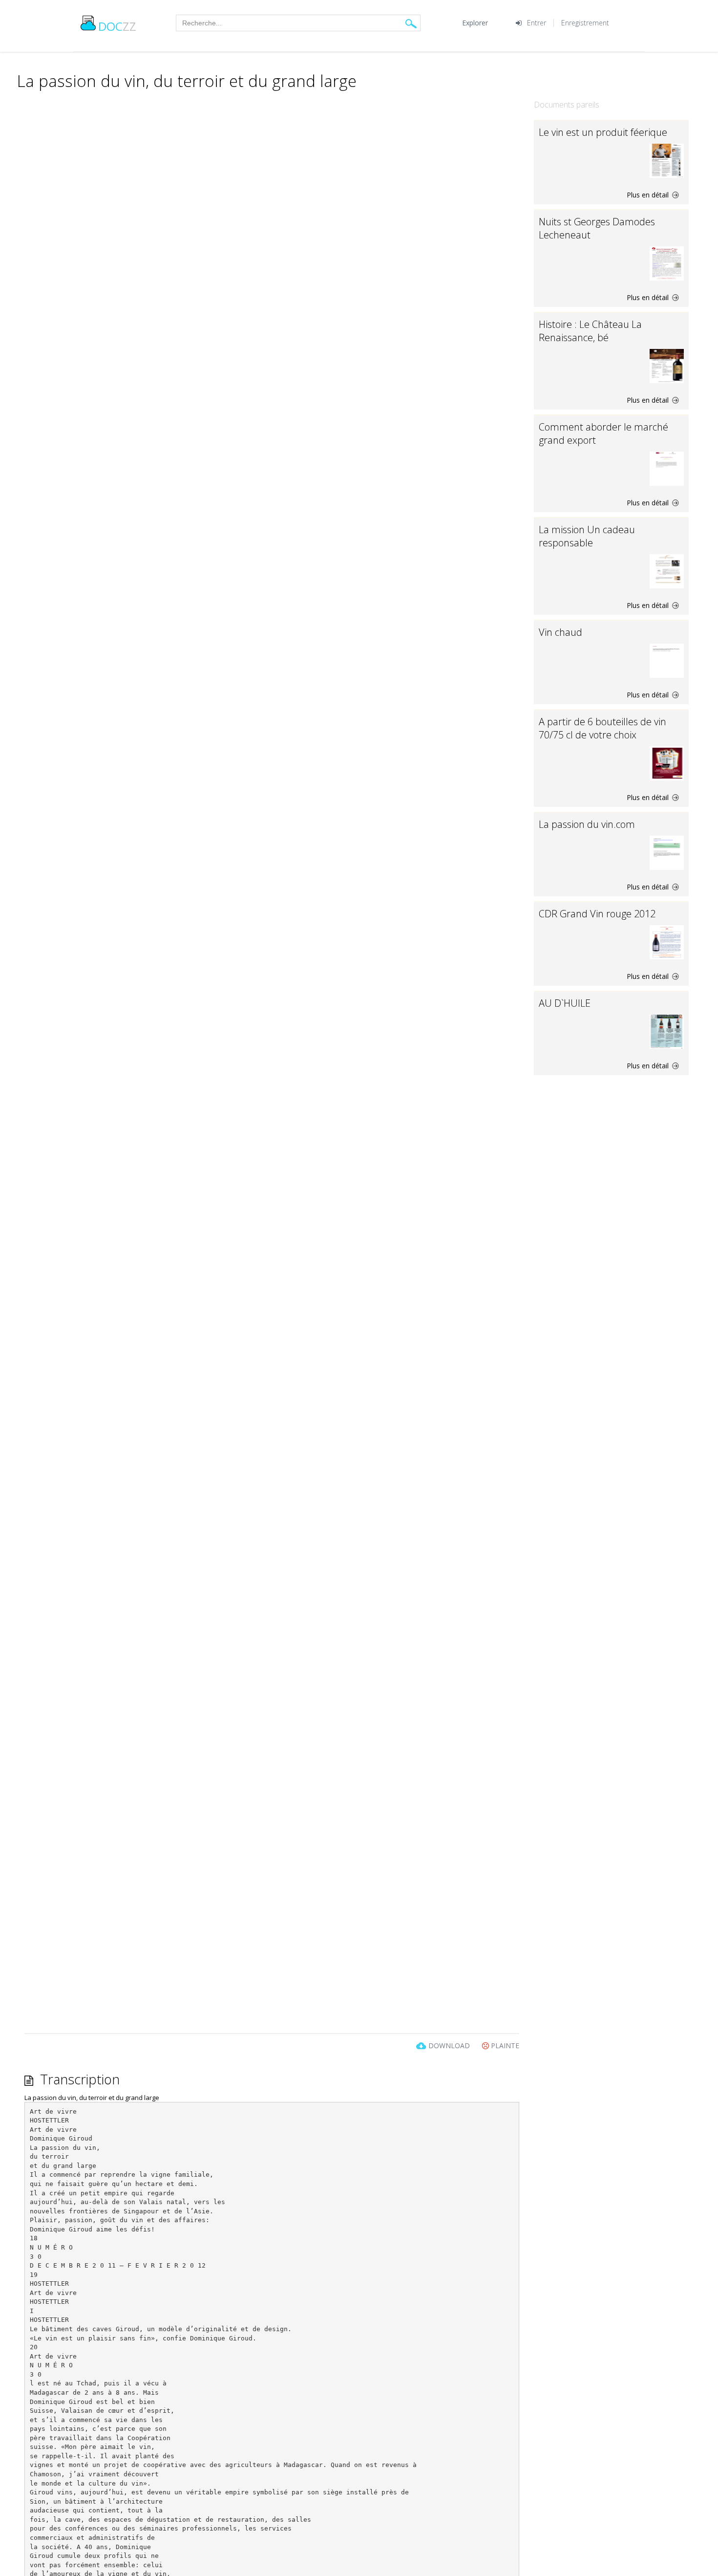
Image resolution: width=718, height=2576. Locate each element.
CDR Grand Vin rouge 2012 (597, 914)
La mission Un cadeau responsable (587, 536)
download (449, 2046)
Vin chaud (560, 632)
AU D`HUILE (565, 1003)
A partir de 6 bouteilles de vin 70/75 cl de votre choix (602, 728)
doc (117, 26)
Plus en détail (649, 195)
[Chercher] (411, 23)
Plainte (504, 2046)
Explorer (475, 23)
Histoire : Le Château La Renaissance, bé (590, 331)
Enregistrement (585, 23)
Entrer (537, 23)
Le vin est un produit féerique (603, 132)
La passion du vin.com (587, 824)
